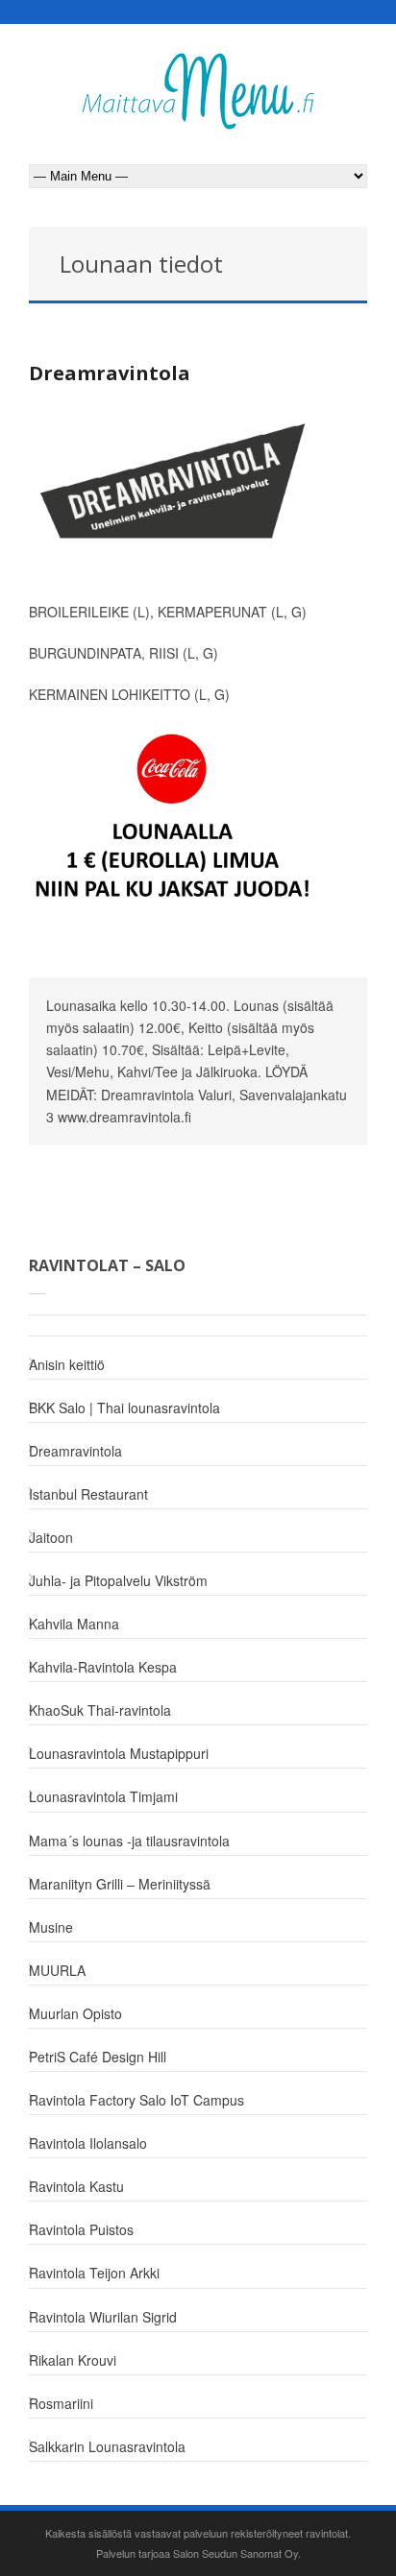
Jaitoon (51, 1537)
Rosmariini (61, 2403)
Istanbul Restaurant (88, 1494)
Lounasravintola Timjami (103, 1796)
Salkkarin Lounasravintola (107, 2446)
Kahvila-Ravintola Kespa (103, 1667)
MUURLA (57, 1970)
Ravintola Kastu (76, 2186)
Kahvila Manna (74, 1624)
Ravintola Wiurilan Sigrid (103, 2317)
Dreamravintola (110, 373)
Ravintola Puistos (81, 2229)
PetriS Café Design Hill (98, 2057)
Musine (51, 1927)
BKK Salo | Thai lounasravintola (124, 1408)
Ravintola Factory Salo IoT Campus (136, 2100)
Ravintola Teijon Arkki (94, 2273)
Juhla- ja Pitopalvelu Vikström (118, 1580)
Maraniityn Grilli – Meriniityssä (120, 1884)
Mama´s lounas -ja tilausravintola (129, 1841)
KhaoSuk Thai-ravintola (100, 1710)
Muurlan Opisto (75, 2013)
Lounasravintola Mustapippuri (119, 1753)
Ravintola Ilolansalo (88, 2143)
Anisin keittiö (67, 1364)
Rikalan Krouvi (73, 2360)
